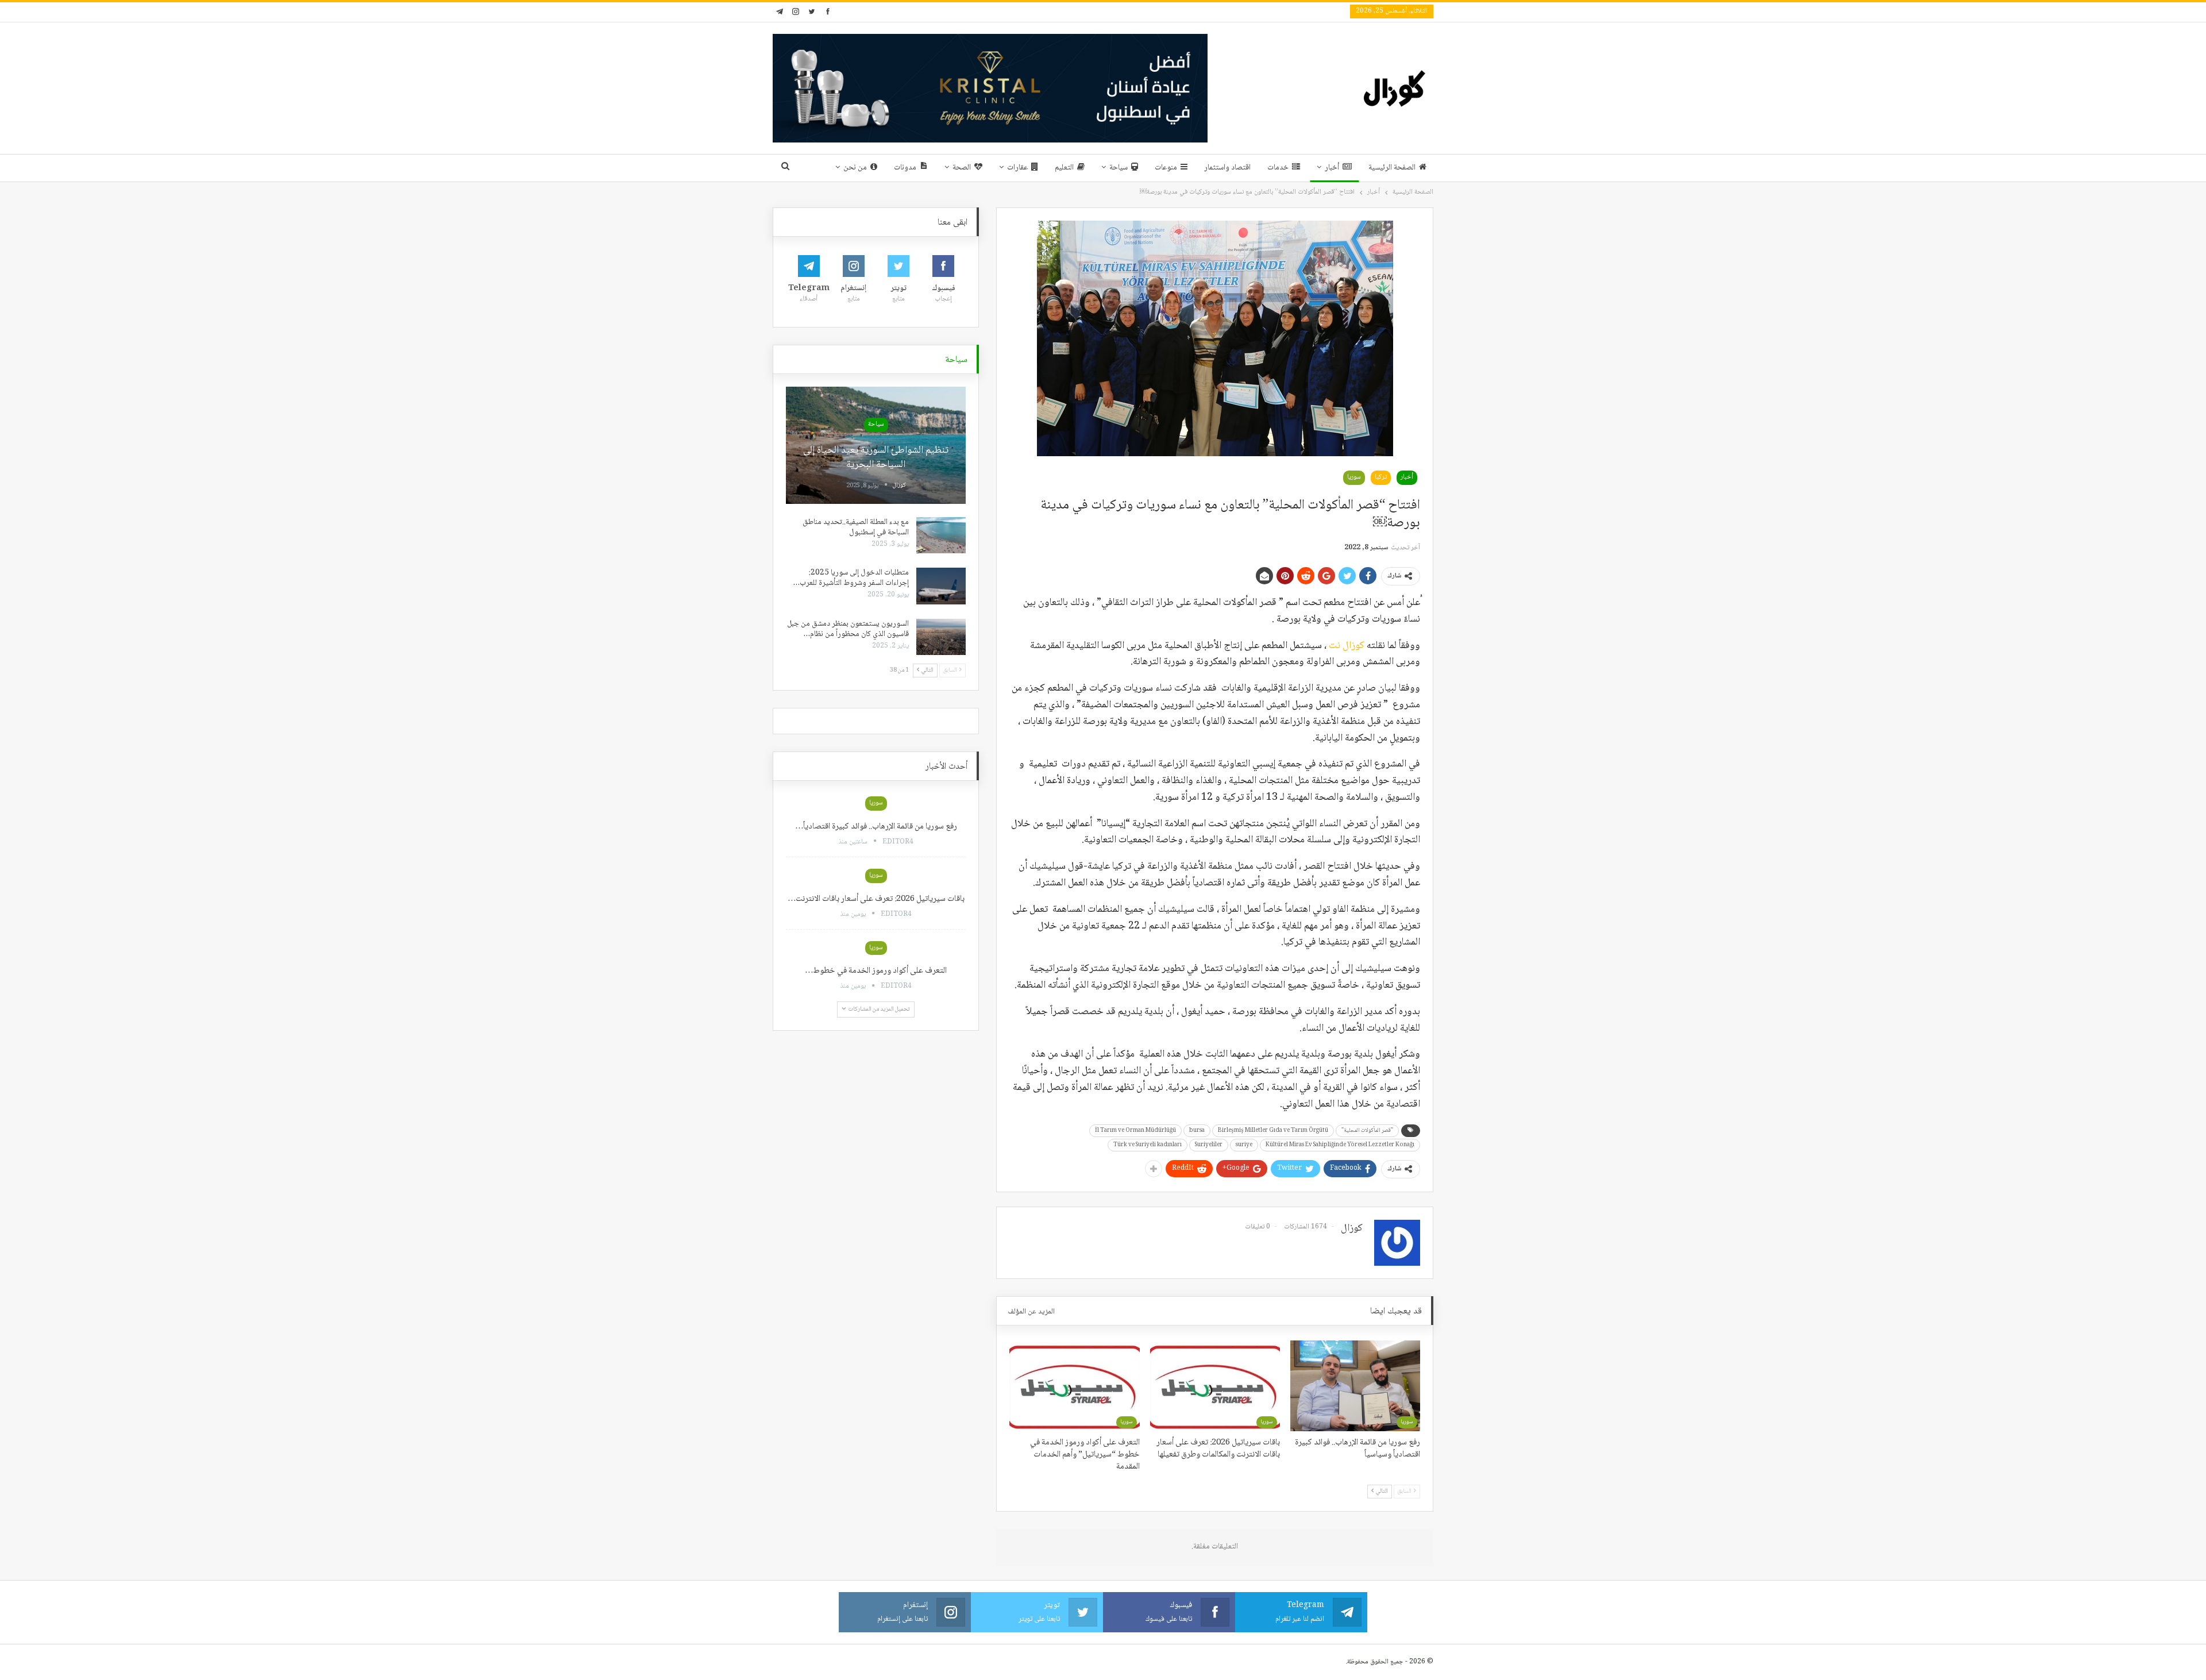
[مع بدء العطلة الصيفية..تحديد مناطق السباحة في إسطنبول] (941, 535)
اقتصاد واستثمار (1227, 168)
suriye (1244, 1145)
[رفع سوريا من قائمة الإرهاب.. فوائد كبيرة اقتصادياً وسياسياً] (1355, 1386)
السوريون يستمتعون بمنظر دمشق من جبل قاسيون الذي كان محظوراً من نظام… (848, 629)
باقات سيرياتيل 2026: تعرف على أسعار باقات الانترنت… (876, 899)
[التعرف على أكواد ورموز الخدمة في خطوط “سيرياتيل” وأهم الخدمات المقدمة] (1074, 1386)
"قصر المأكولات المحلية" (1367, 1130)
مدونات (905, 168)
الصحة (962, 168)
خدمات (1278, 168)
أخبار (1332, 168)
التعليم (1064, 168)
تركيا (1381, 477)
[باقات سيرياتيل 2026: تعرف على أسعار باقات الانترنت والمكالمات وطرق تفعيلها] (1215, 1386)
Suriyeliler (1209, 1145)
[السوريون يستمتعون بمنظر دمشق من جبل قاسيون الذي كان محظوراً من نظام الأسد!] (941, 637)
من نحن (855, 168)
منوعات (1166, 168)
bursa (1197, 1130)
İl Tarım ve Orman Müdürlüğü (1135, 1130)
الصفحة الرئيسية (1392, 168)
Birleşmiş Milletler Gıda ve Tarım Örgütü (1273, 1130)
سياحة (1119, 168)
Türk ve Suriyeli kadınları (1148, 1145)
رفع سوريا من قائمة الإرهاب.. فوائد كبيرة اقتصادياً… (876, 827)
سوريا (1354, 477)
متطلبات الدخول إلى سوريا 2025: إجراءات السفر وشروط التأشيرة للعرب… (851, 578)
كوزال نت (1347, 646)
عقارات (1017, 168)
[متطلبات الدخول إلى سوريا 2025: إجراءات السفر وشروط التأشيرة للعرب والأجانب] (941, 586)
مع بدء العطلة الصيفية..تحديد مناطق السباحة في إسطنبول (856, 527)
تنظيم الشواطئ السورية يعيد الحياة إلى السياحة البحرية (876, 458)
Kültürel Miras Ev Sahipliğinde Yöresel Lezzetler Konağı (1340, 1145)
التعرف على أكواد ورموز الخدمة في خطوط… (876, 971)
